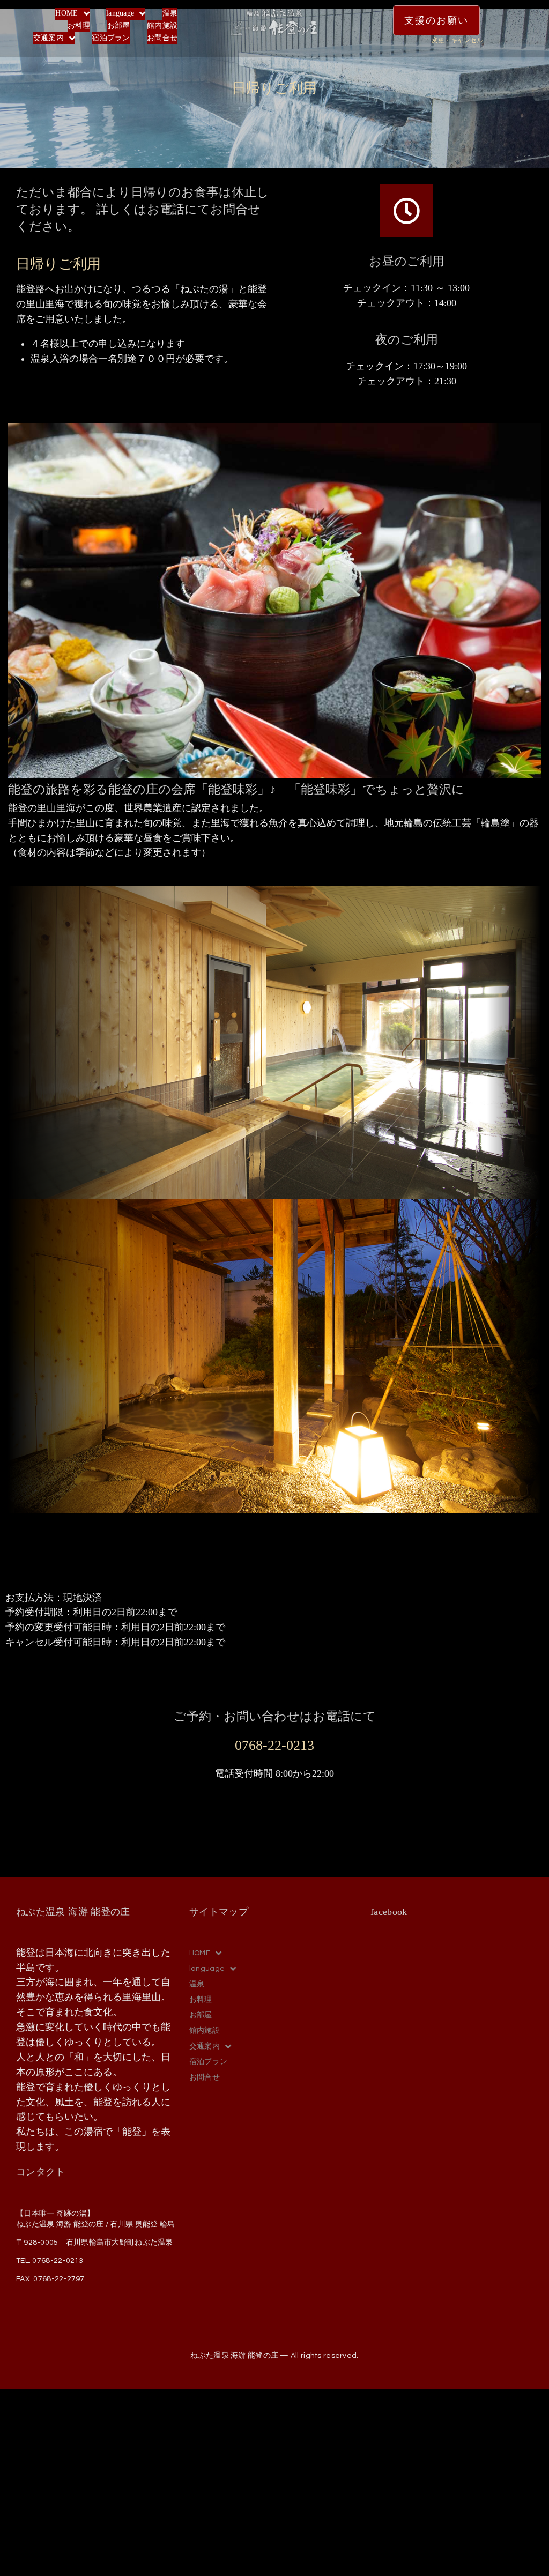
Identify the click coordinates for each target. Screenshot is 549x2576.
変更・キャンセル (457, 40)
